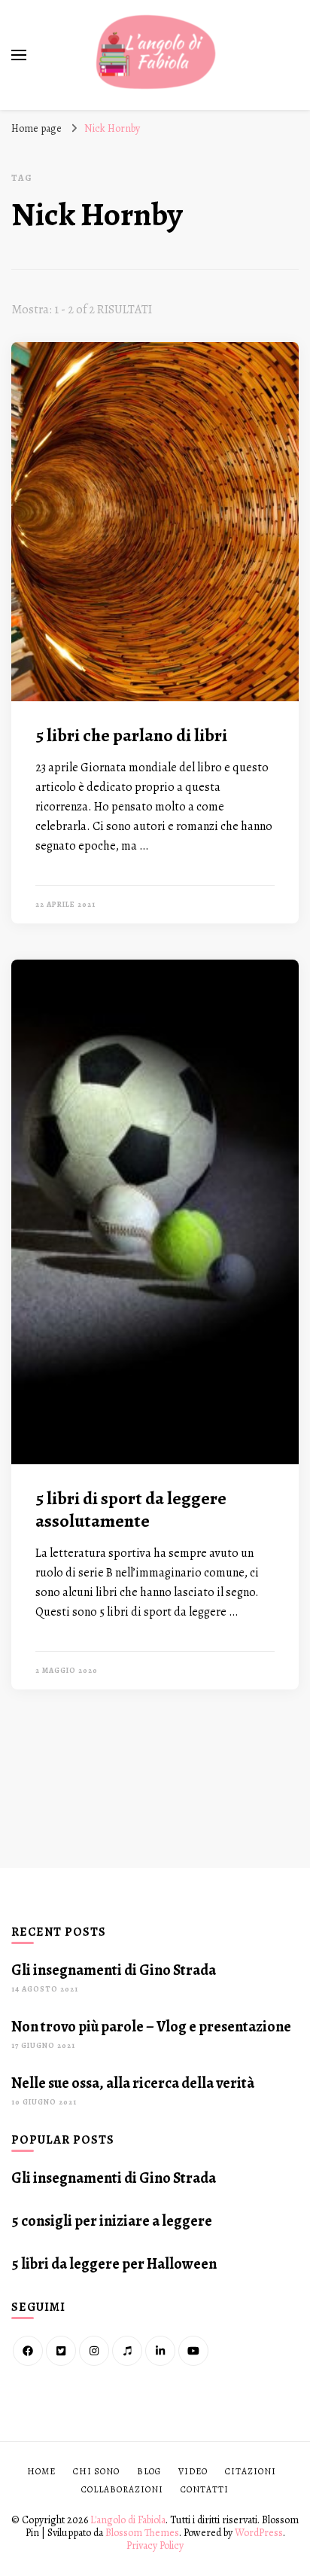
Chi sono (96, 2471)
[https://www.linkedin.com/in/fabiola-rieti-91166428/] (160, 2351)
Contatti (205, 2489)
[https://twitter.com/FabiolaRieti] (61, 2351)
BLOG (149, 2471)
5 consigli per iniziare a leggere (112, 2221)
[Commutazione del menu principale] (19, 55)
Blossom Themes (142, 2533)
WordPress (259, 2533)
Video (193, 2471)
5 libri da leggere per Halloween (114, 2264)
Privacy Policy (155, 2545)
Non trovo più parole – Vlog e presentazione (151, 2027)
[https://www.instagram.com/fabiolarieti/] (94, 2351)
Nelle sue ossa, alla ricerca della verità (133, 2083)
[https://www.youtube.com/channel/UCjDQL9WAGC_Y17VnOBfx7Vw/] (193, 2351)
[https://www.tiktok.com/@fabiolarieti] (127, 2351)
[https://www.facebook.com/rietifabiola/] (28, 2351)
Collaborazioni (122, 2489)
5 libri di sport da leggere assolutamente (131, 1509)
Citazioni (251, 2471)
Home (41, 2471)
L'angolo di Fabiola (128, 2520)
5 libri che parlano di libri (131, 735)
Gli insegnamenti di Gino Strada (114, 1970)
